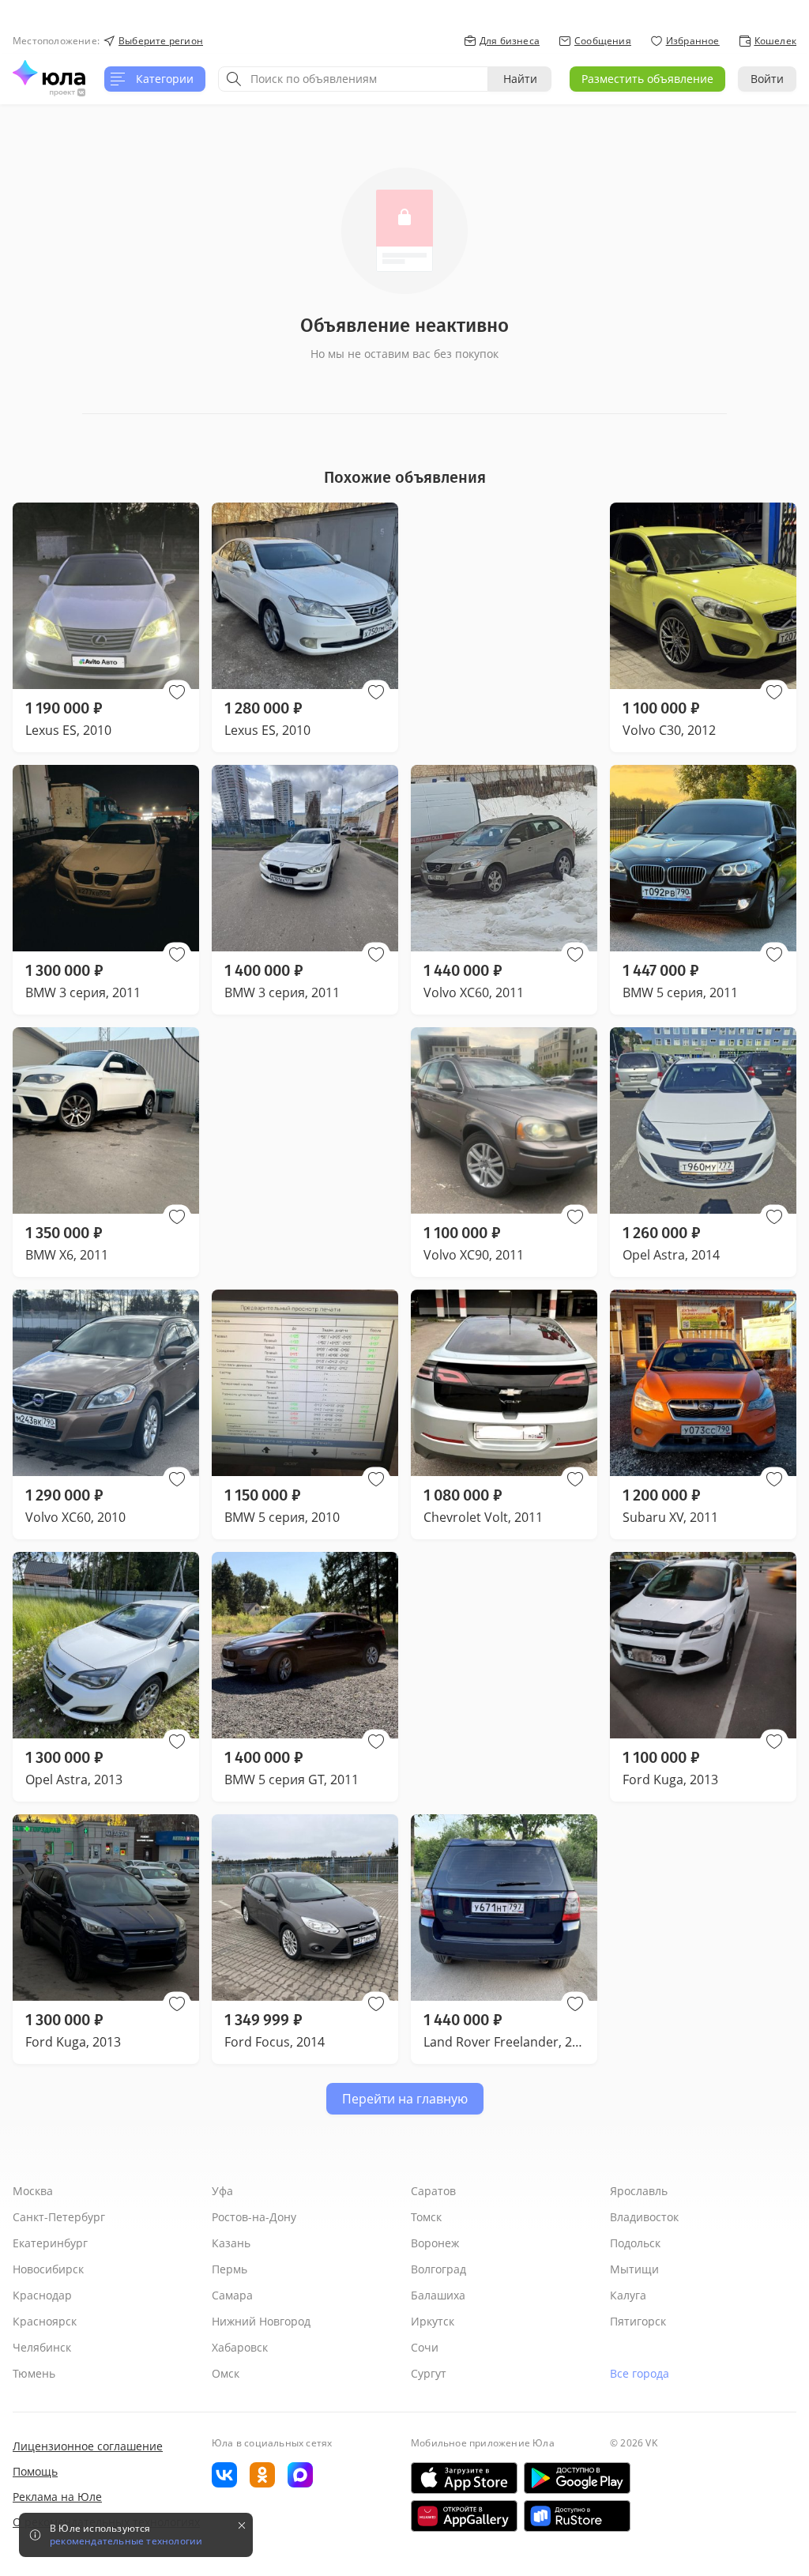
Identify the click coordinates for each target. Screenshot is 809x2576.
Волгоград (438, 2269)
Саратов (433, 2191)
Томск (426, 2217)
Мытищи (634, 2269)
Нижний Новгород (261, 2321)
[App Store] (464, 2478)
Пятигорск (638, 2321)
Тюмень (34, 2373)
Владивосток (644, 2217)
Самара (232, 2295)
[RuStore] (577, 2516)
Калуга (628, 2295)
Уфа (222, 2191)
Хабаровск (240, 2347)
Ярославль (639, 2191)
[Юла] (49, 73)
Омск (226, 2373)
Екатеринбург (50, 2243)
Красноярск (45, 2321)
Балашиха (438, 2295)
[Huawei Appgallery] (464, 2516)
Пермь (230, 2269)
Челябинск (42, 2347)
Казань (231, 2243)
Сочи (425, 2347)
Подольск (635, 2243)
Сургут (429, 2373)
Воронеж (435, 2243)
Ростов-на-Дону (254, 2217)
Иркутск (433, 2321)
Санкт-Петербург (59, 2217)
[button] (177, 692)
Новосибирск (48, 2269)
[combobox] (353, 79)
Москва (33, 2191)
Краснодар (42, 2295)
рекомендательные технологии (126, 2541)
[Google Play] (577, 2478)
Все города (640, 2373)
